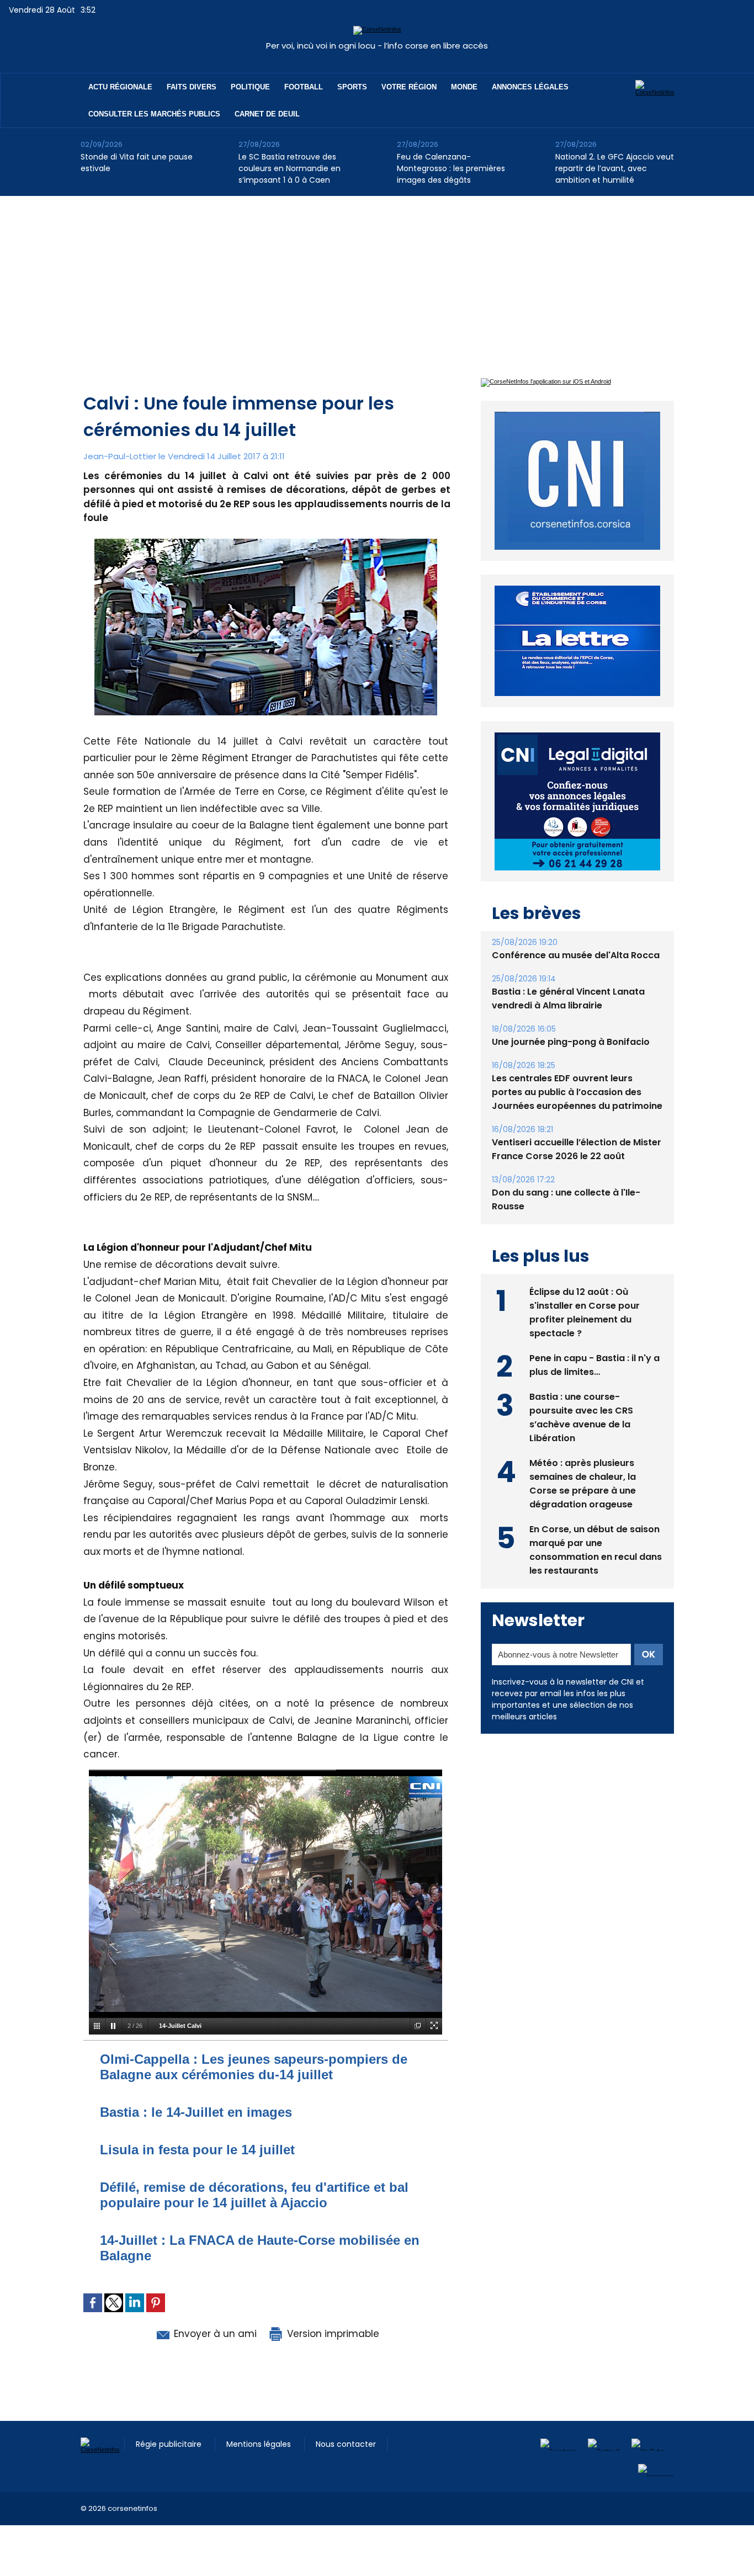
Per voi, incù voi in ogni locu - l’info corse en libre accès (377, 46)
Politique (250, 87)
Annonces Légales (530, 87)
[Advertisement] (377, 279)
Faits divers (192, 87)
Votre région (409, 87)
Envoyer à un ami (214, 2334)
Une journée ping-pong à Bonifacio (571, 1042)
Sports (352, 87)
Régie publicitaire (170, 2444)
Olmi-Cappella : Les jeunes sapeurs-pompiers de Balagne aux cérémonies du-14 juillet (254, 2067)
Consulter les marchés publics (154, 114)
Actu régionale (120, 87)
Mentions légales (260, 2444)
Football (304, 87)
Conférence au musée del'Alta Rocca (576, 955)
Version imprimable (332, 2334)
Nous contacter (346, 2444)
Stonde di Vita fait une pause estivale (137, 163)
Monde (464, 87)
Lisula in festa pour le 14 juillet (197, 2150)
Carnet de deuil (267, 114)
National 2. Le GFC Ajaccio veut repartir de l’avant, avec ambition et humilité (615, 168)
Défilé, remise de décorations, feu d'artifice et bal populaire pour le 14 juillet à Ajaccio (254, 2195)
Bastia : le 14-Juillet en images (196, 2112)
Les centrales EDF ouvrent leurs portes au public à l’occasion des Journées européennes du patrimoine (577, 1092)
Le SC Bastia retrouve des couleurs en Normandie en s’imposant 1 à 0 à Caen (290, 168)
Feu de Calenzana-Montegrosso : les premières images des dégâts (451, 168)
